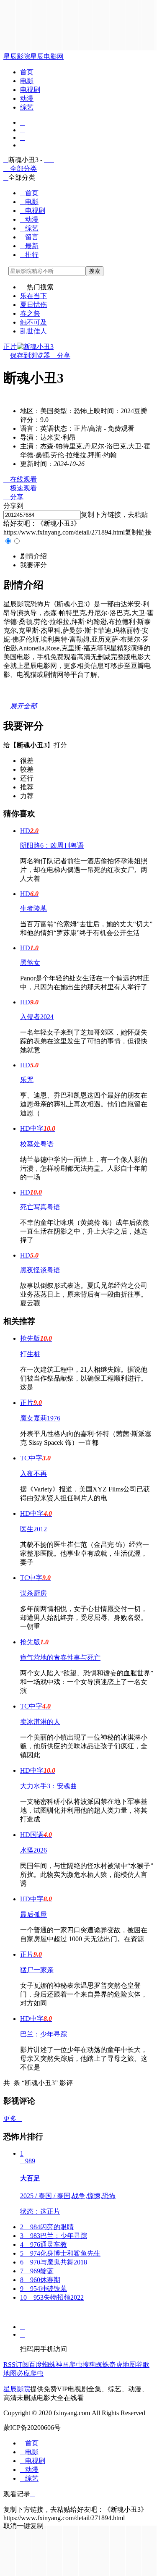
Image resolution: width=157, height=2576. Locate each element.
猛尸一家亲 (37, 1970)
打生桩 (30, 1354)
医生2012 (33, 1529)
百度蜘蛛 (42, 2365)
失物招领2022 (52, 2297)
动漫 (27, 98)
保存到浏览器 (30, 355)
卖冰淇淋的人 (40, 1722)
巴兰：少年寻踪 (44, 2034)
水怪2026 (33, 1850)
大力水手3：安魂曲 (49, 1786)
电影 (27, 81)
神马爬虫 (69, 2365)
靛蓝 (37, 2271)
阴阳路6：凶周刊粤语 (52, 845)
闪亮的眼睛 (47, 2227)
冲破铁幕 (44, 2289)
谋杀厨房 (33, 1593)
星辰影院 (17, 56)
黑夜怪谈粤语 (40, 1270)
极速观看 (20, 488)
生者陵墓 (33, 908)
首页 (27, 72)
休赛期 (40, 2280)
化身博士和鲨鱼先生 (60, 2253)
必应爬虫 (30, 2373)
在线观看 (20, 479)
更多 (13, 2119)
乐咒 (27, 1080)
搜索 (95, 271)
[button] (33, 556)
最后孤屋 (33, 1914)
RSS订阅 (16, 2365)
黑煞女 (30, 963)
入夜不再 (33, 1474)
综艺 (27, 107)
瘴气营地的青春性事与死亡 (60, 1657)
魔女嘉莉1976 (40, 1418)
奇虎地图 (123, 2365)
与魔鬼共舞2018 (54, 2262)
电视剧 (30, 90)
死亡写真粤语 (40, 1207)
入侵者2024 (37, 1017)
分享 (60, 355)
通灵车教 (44, 2245)
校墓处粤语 (37, 1144)
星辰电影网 (47, 56)
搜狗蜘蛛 (96, 2365)
